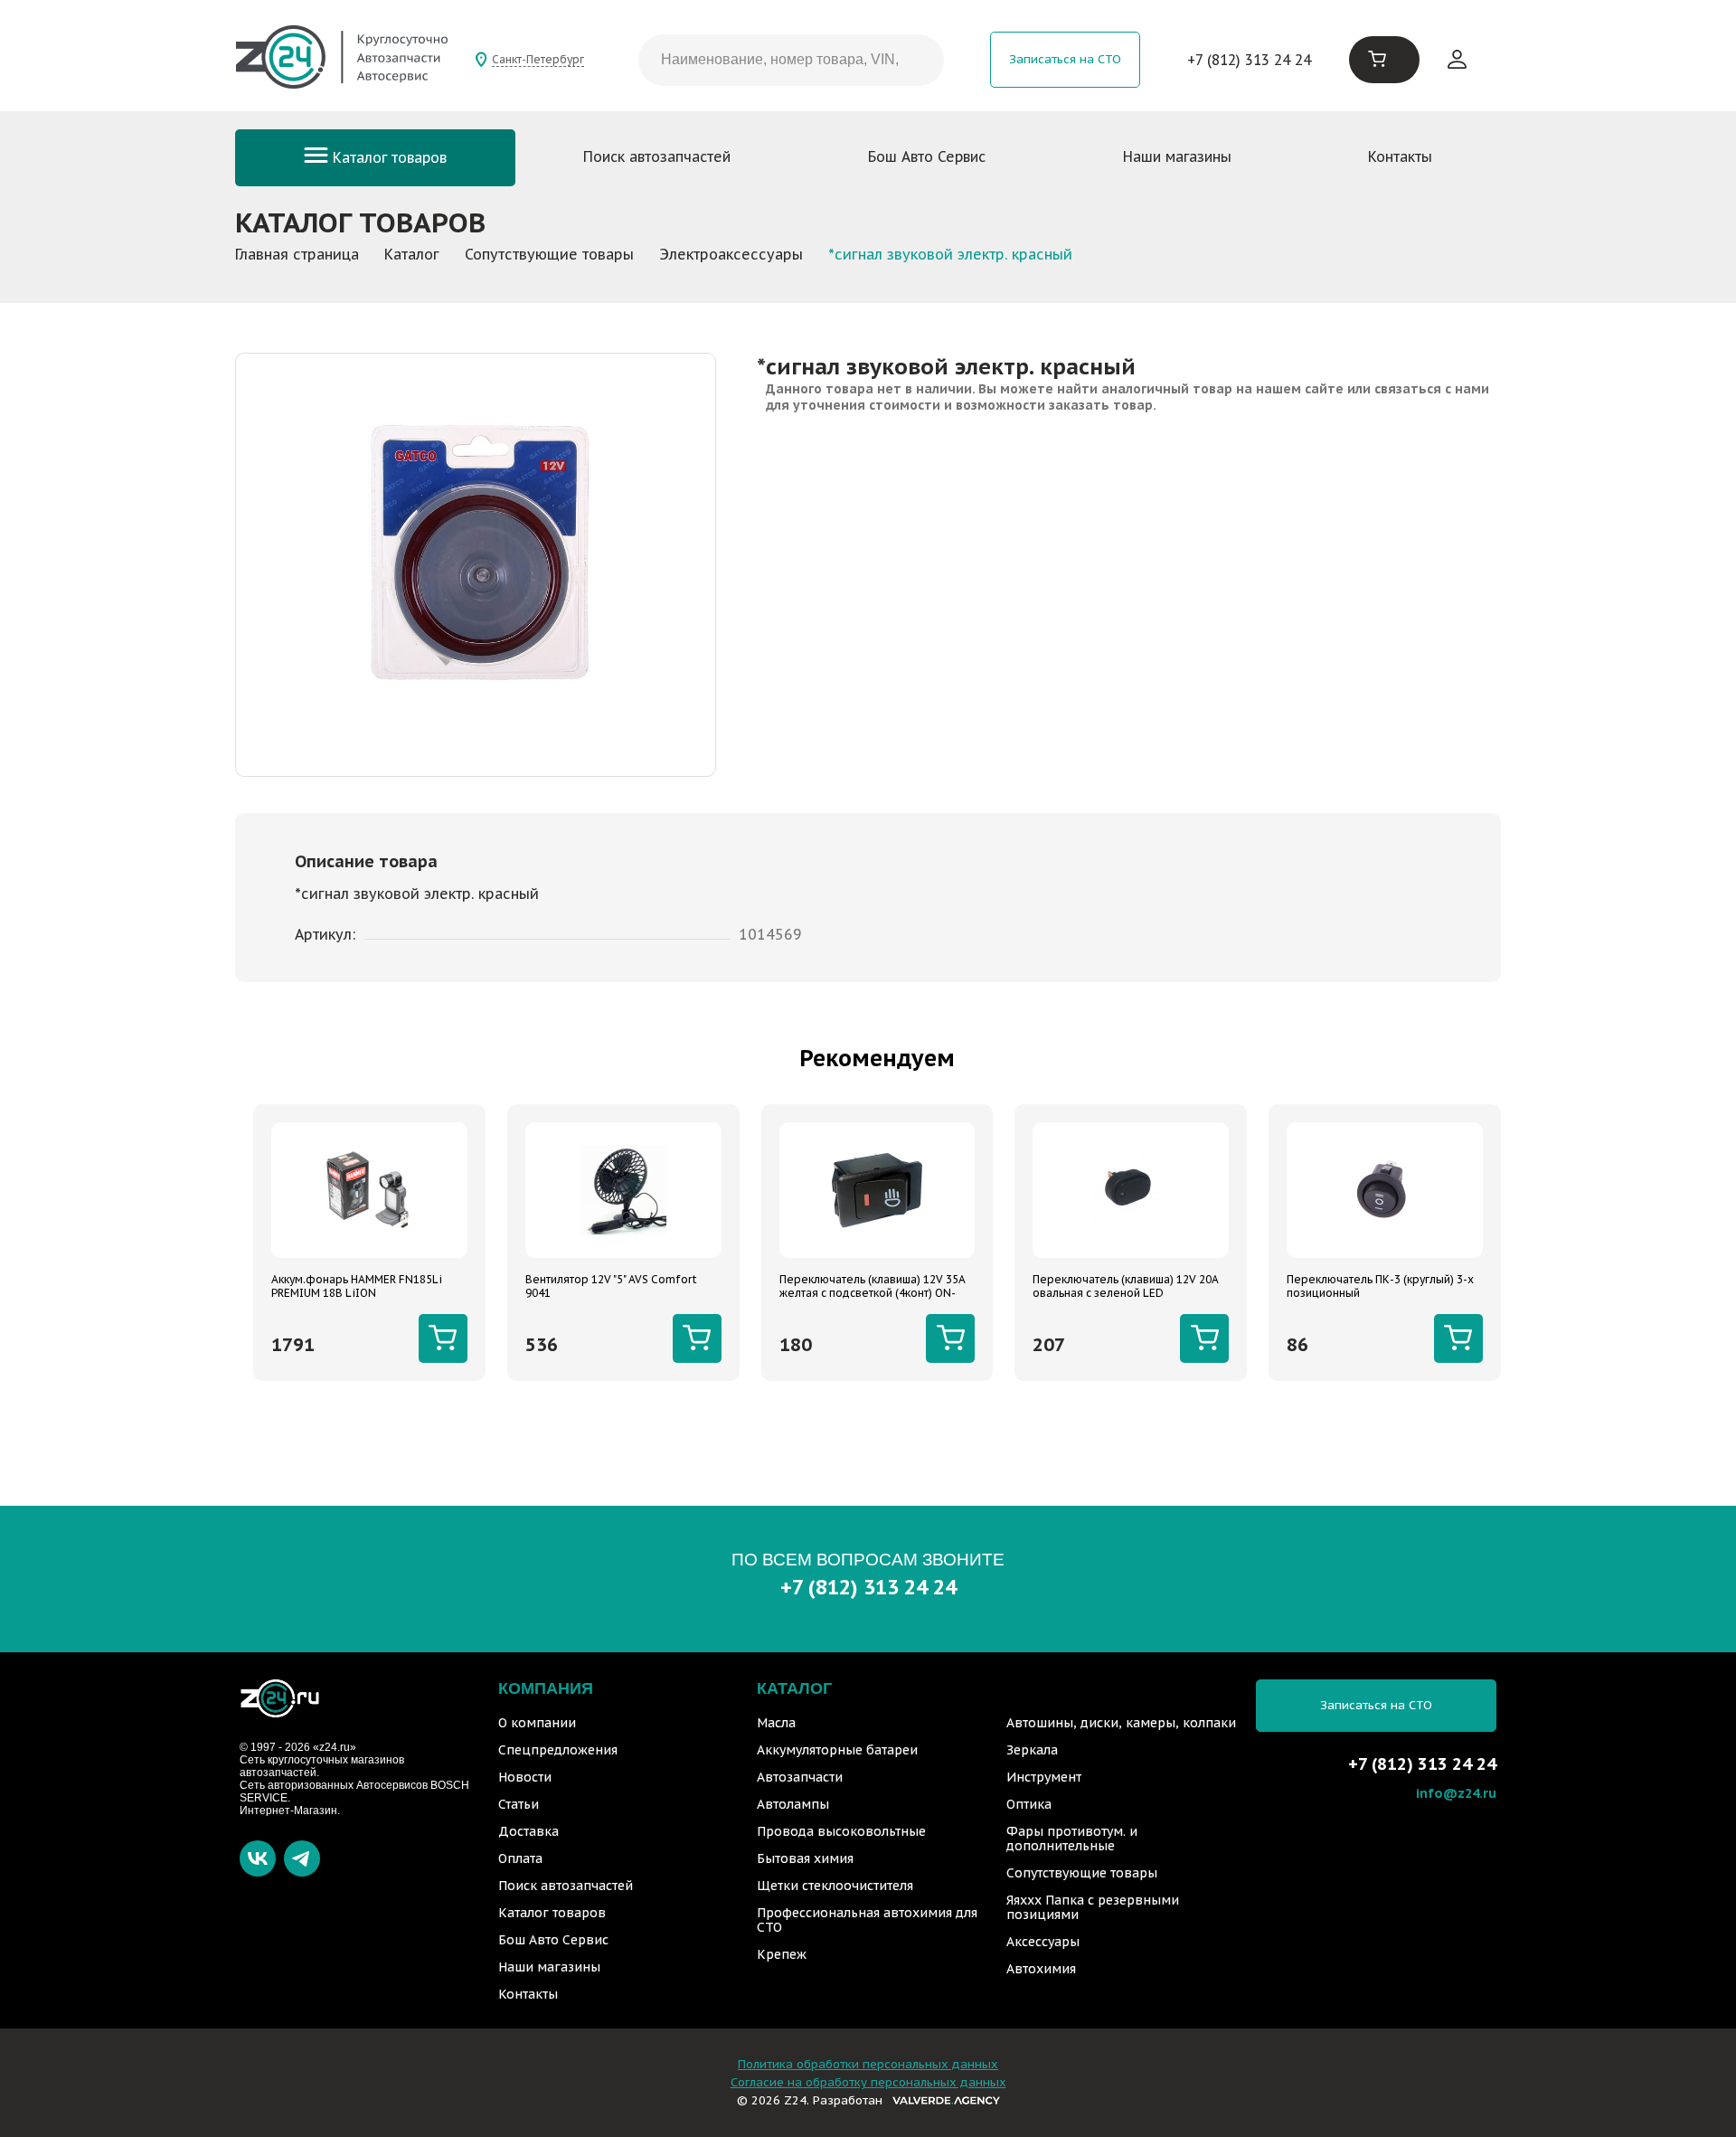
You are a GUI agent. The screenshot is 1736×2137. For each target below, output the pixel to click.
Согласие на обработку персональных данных (868, 2082)
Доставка (528, 1831)
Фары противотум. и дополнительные (1072, 1839)
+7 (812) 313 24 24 (1249, 60)
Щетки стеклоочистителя (835, 1886)
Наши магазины (1177, 156)
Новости (525, 1777)
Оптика (1029, 1804)
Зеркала (1032, 1750)
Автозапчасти (800, 1777)
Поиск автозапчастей (657, 156)
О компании (537, 1723)
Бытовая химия (805, 1858)
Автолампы (793, 1804)
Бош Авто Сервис (927, 156)
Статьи (519, 1804)
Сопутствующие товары (1082, 1873)
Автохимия (1041, 1969)
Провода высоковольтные (841, 1831)
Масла (776, 1723)
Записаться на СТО (1065, 59)
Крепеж (782, 1954)
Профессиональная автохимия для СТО (867, 1920)
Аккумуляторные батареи (837, 1750)
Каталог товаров (387, 157)
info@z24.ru (1456, 1793)
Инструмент (1044, 1777)
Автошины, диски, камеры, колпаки (1121, 1723)
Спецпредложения (558, 1750)
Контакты (1400, 156)
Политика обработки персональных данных (868, 2064)
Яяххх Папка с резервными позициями (1093, 1907)
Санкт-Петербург (538, 59)
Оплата (520, 1858)
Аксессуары (1043, 1942)
